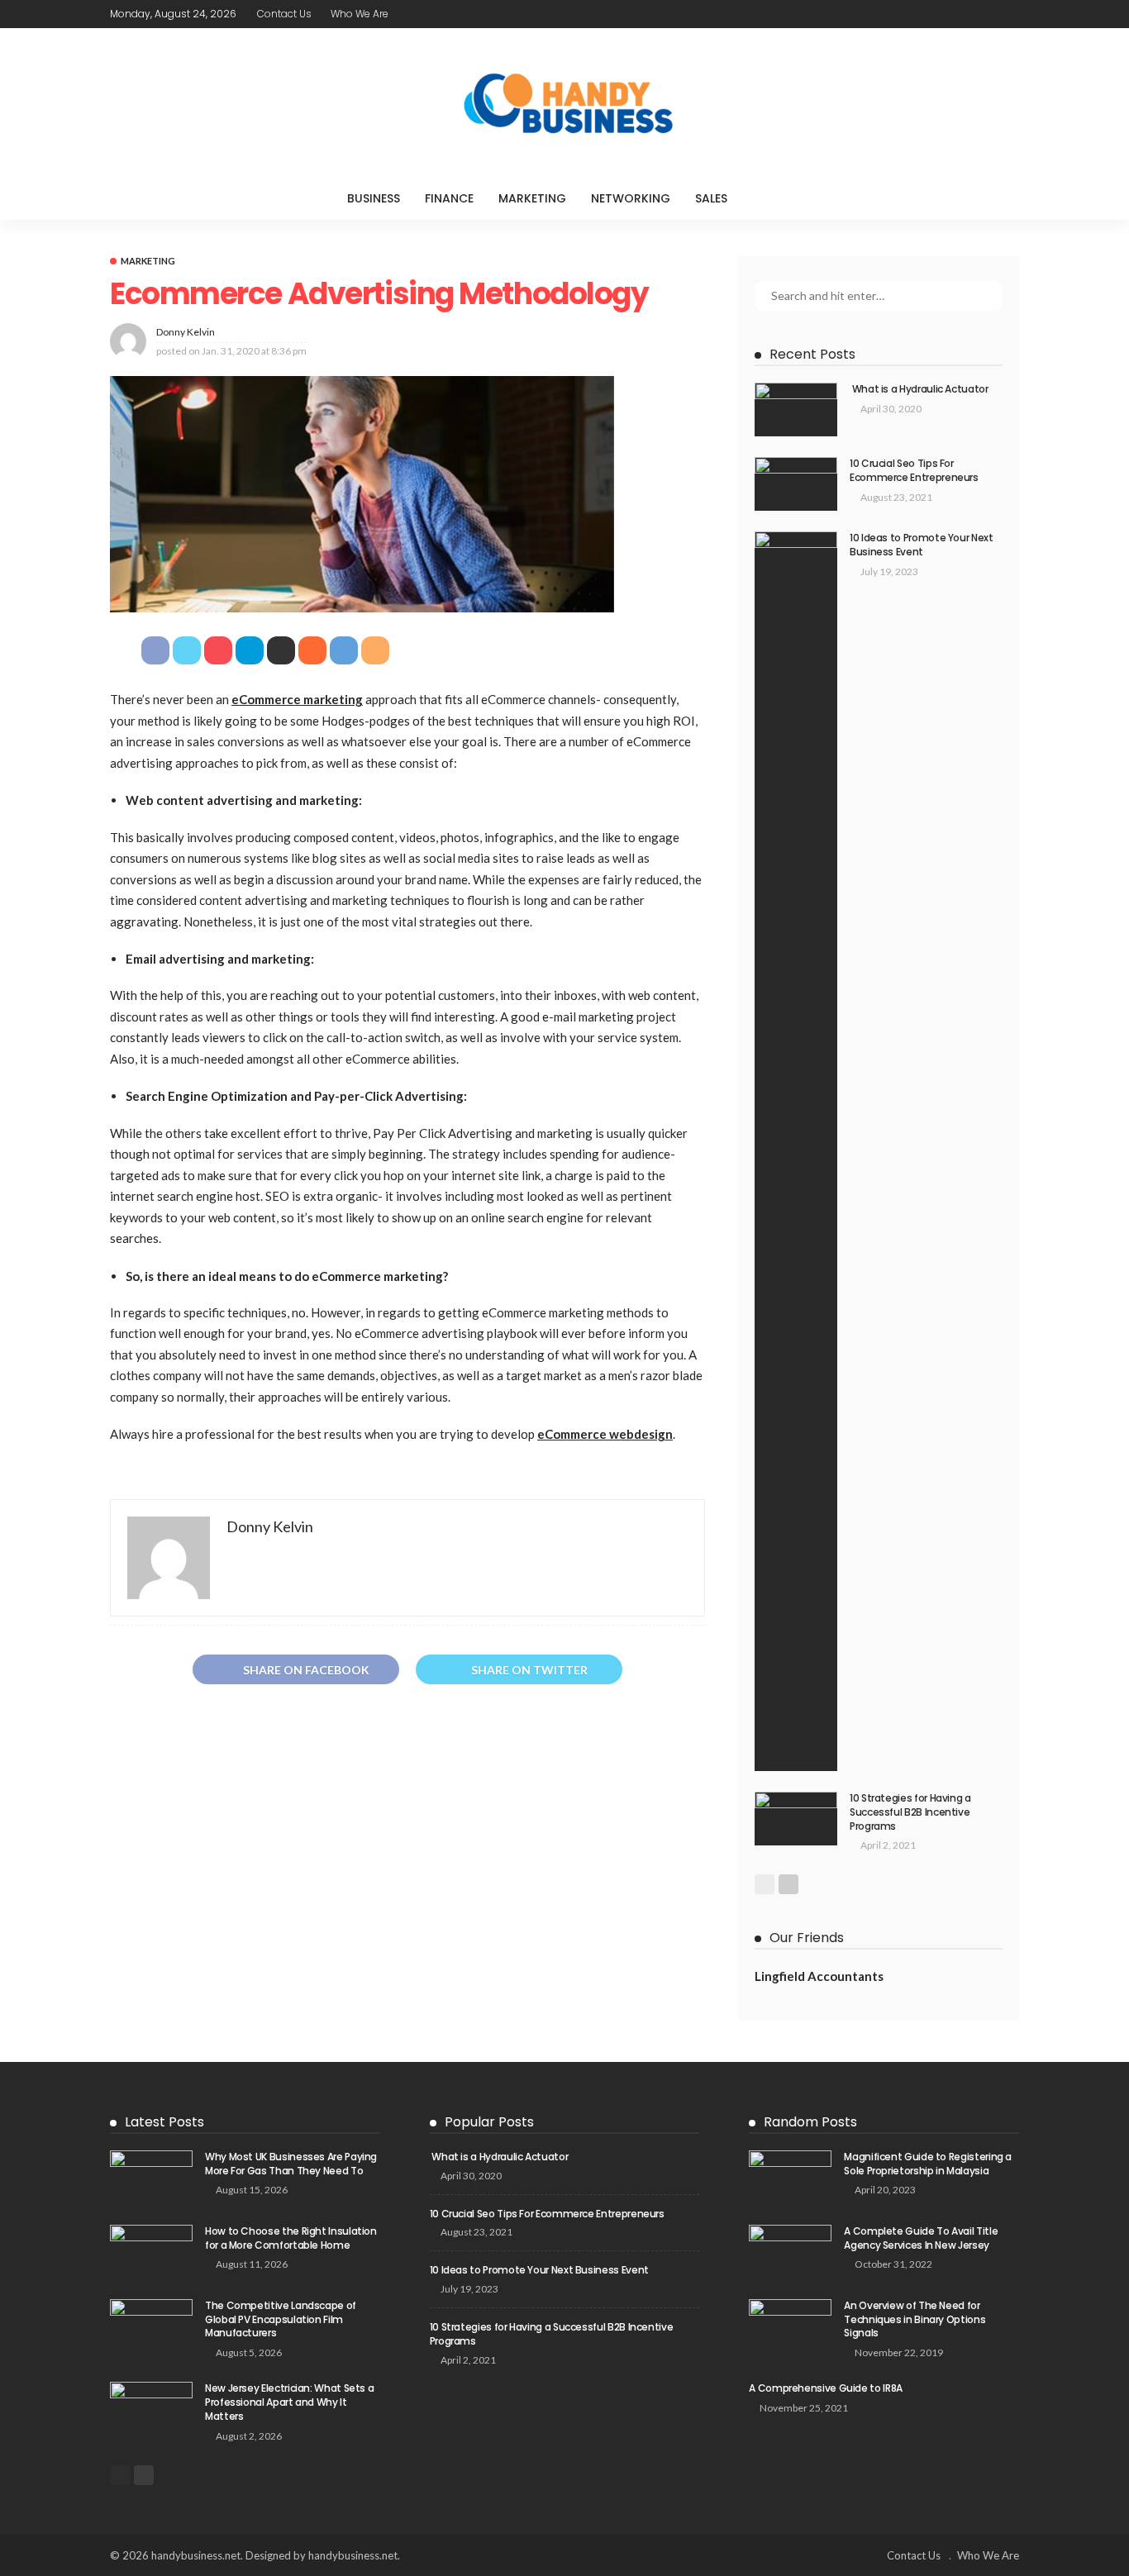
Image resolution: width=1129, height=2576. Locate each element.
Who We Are (360, 14)
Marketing (532, 198)
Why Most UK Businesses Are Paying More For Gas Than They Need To (291, 2164)
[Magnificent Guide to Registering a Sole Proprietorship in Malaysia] (790, 2177)
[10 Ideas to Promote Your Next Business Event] (796, 1151)
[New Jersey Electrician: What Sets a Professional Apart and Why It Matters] (151, 2409)
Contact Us (284, 14)
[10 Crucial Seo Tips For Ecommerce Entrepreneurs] (796, 484)
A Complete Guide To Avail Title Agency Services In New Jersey (921, 2238)
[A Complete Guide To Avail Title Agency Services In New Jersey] (790, 2252)
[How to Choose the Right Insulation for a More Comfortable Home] (151, 2252)
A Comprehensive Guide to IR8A (826, 2388)
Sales (711, 198)
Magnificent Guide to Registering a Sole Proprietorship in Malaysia (928, 2164)
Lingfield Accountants (819, 1976)
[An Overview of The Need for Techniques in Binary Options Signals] (790, 2326)
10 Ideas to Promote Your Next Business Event (922, 545)
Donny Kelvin (186, 332)
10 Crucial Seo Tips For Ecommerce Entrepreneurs (914, 470)
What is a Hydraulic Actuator (919, 389)
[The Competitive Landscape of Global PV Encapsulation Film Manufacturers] (151, 2326)
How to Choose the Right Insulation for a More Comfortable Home (291, 2238)
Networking (631, 198)
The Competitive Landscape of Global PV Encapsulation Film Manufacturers (281, 2319)
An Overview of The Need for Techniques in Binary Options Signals (915, 2319)
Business (374, 198)
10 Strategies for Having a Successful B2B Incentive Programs (910, 1812)
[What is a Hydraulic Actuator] (796, 409)
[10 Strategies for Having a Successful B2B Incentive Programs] (796, 1819)
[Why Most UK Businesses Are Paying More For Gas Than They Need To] (151, 2177)
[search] (774, 198)
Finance (449, 198)
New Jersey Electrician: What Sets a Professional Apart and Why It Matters (289, 2402)
